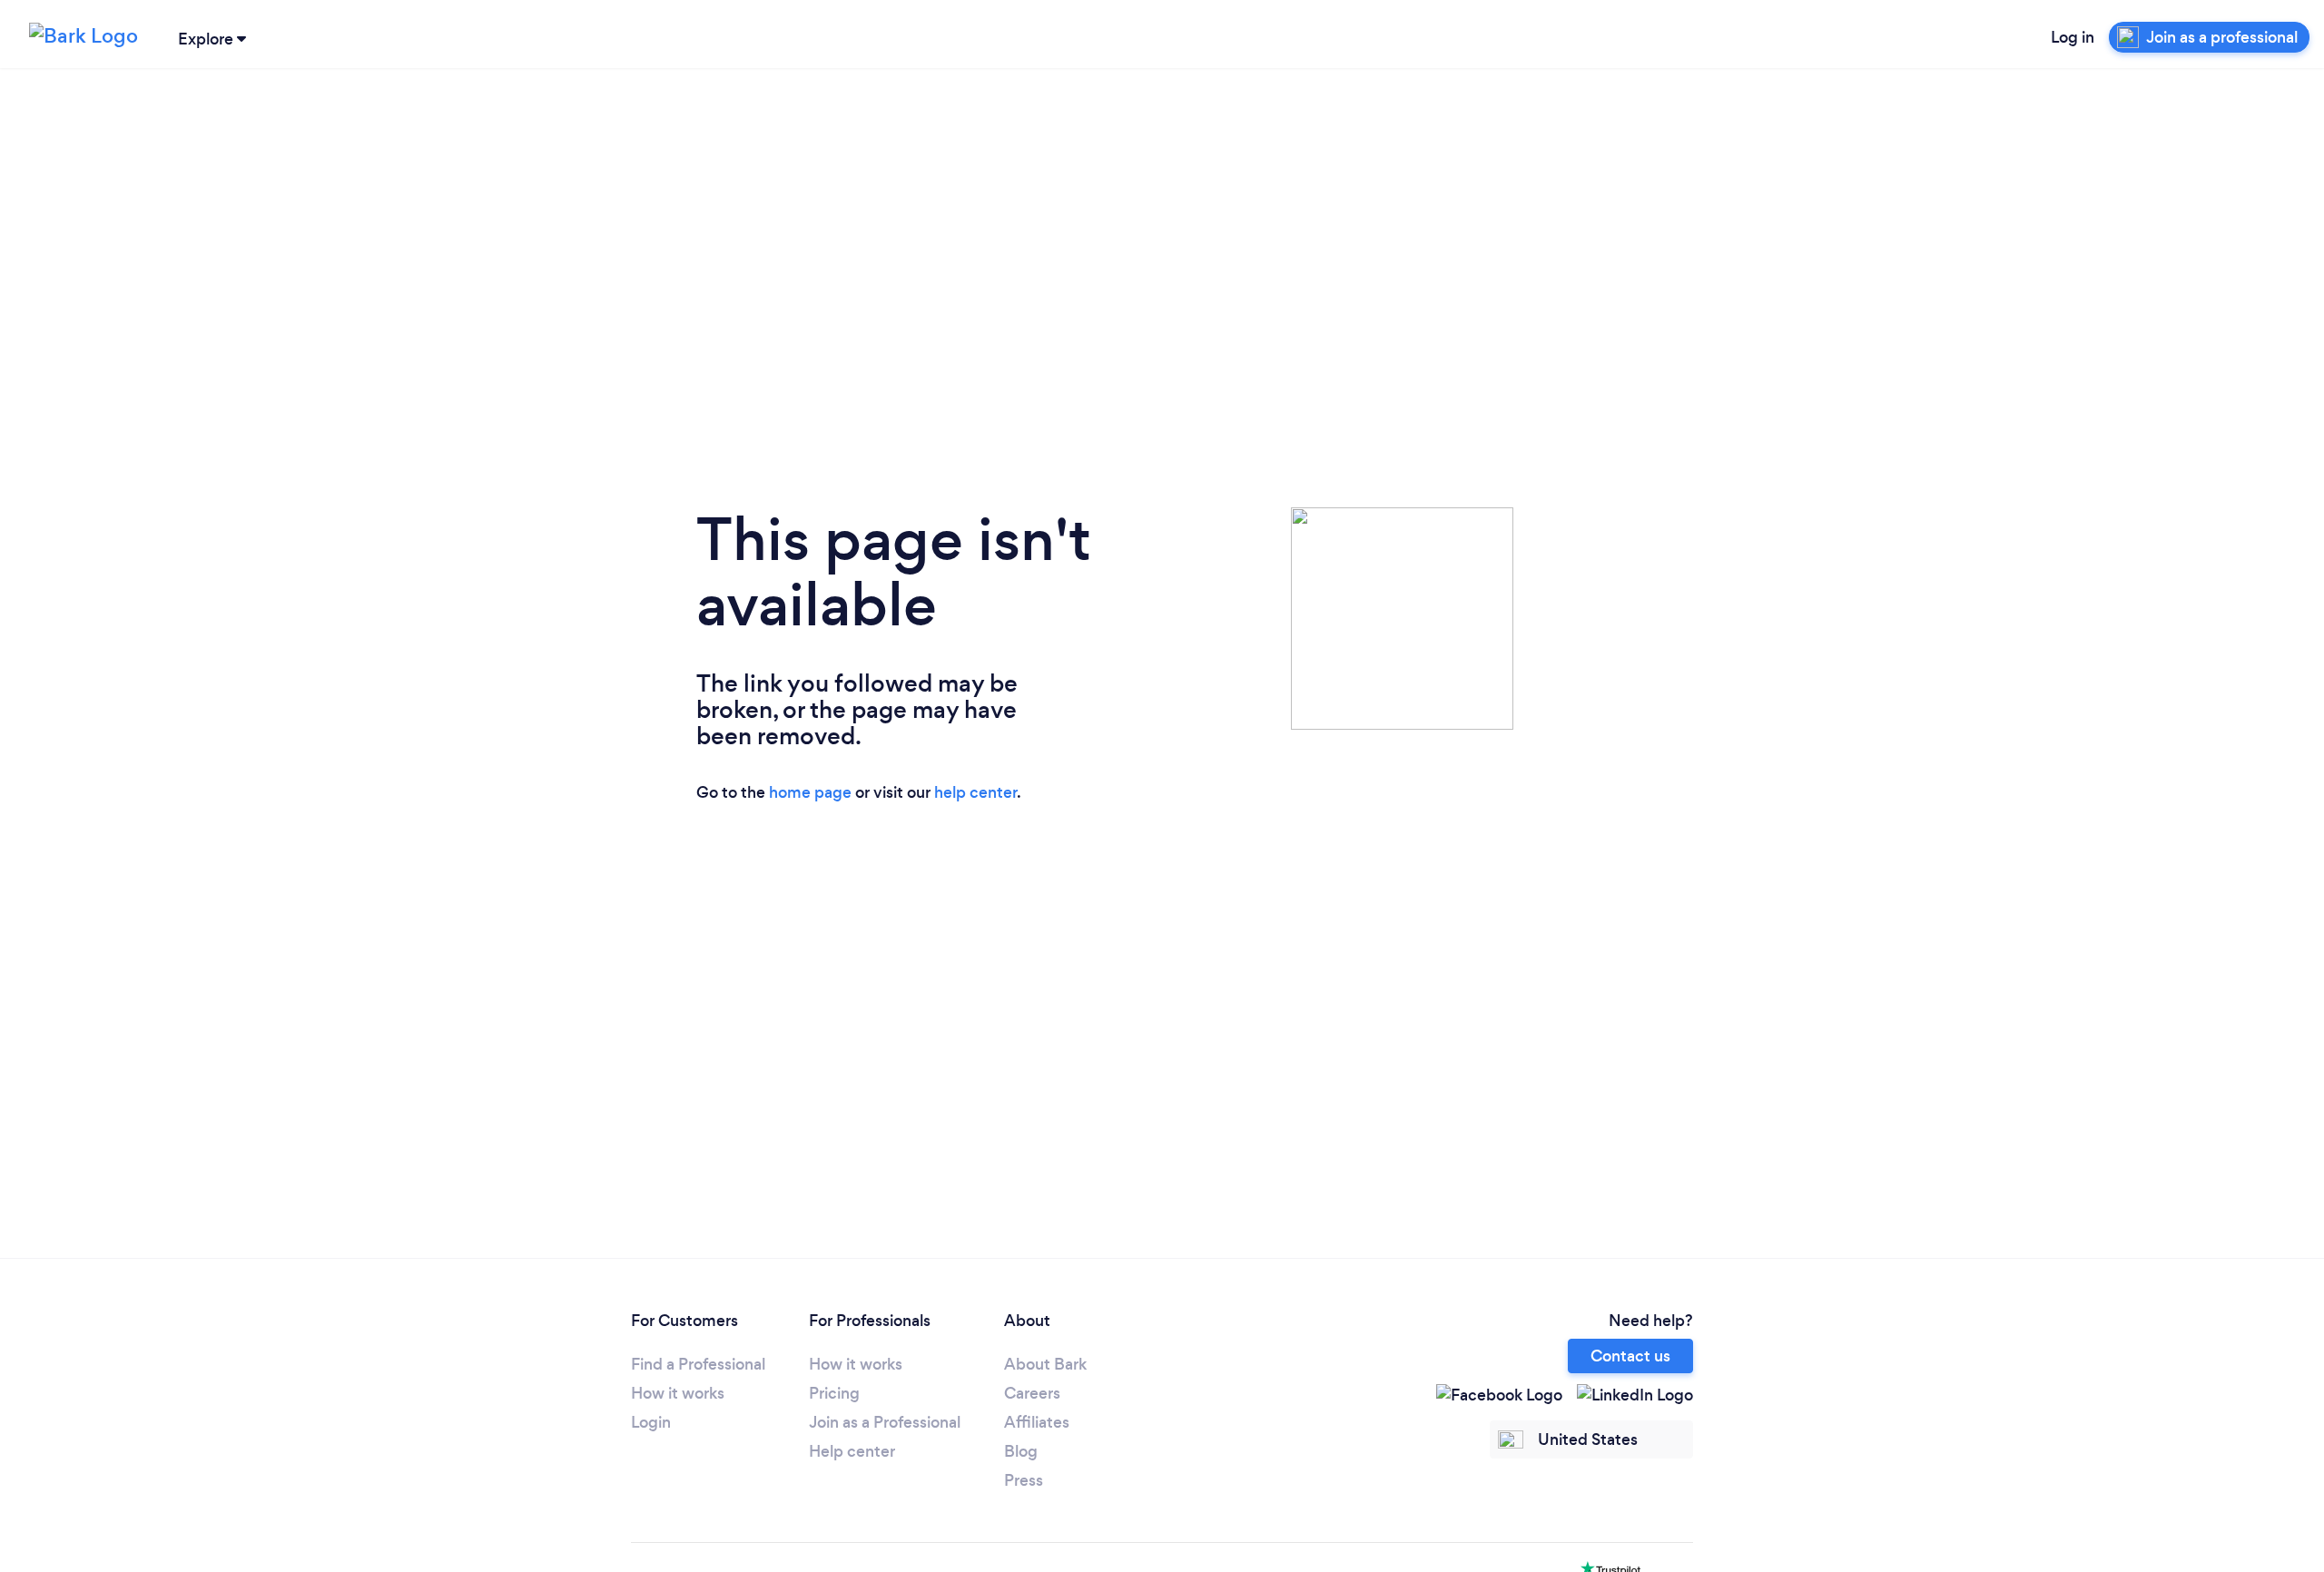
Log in (2073, 37)
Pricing (834, 1393)
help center (975, 792)
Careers (1032, 1393)
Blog (1021, 1451)
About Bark (1045, 1364)
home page (810, 792)
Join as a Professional (885, 1422)
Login (651, 1422)
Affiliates (1037, 1422)
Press (1024, 1480)
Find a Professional (698, 1364)
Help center (852, 1451)
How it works (678, 1393)
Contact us (1630, 1356)
